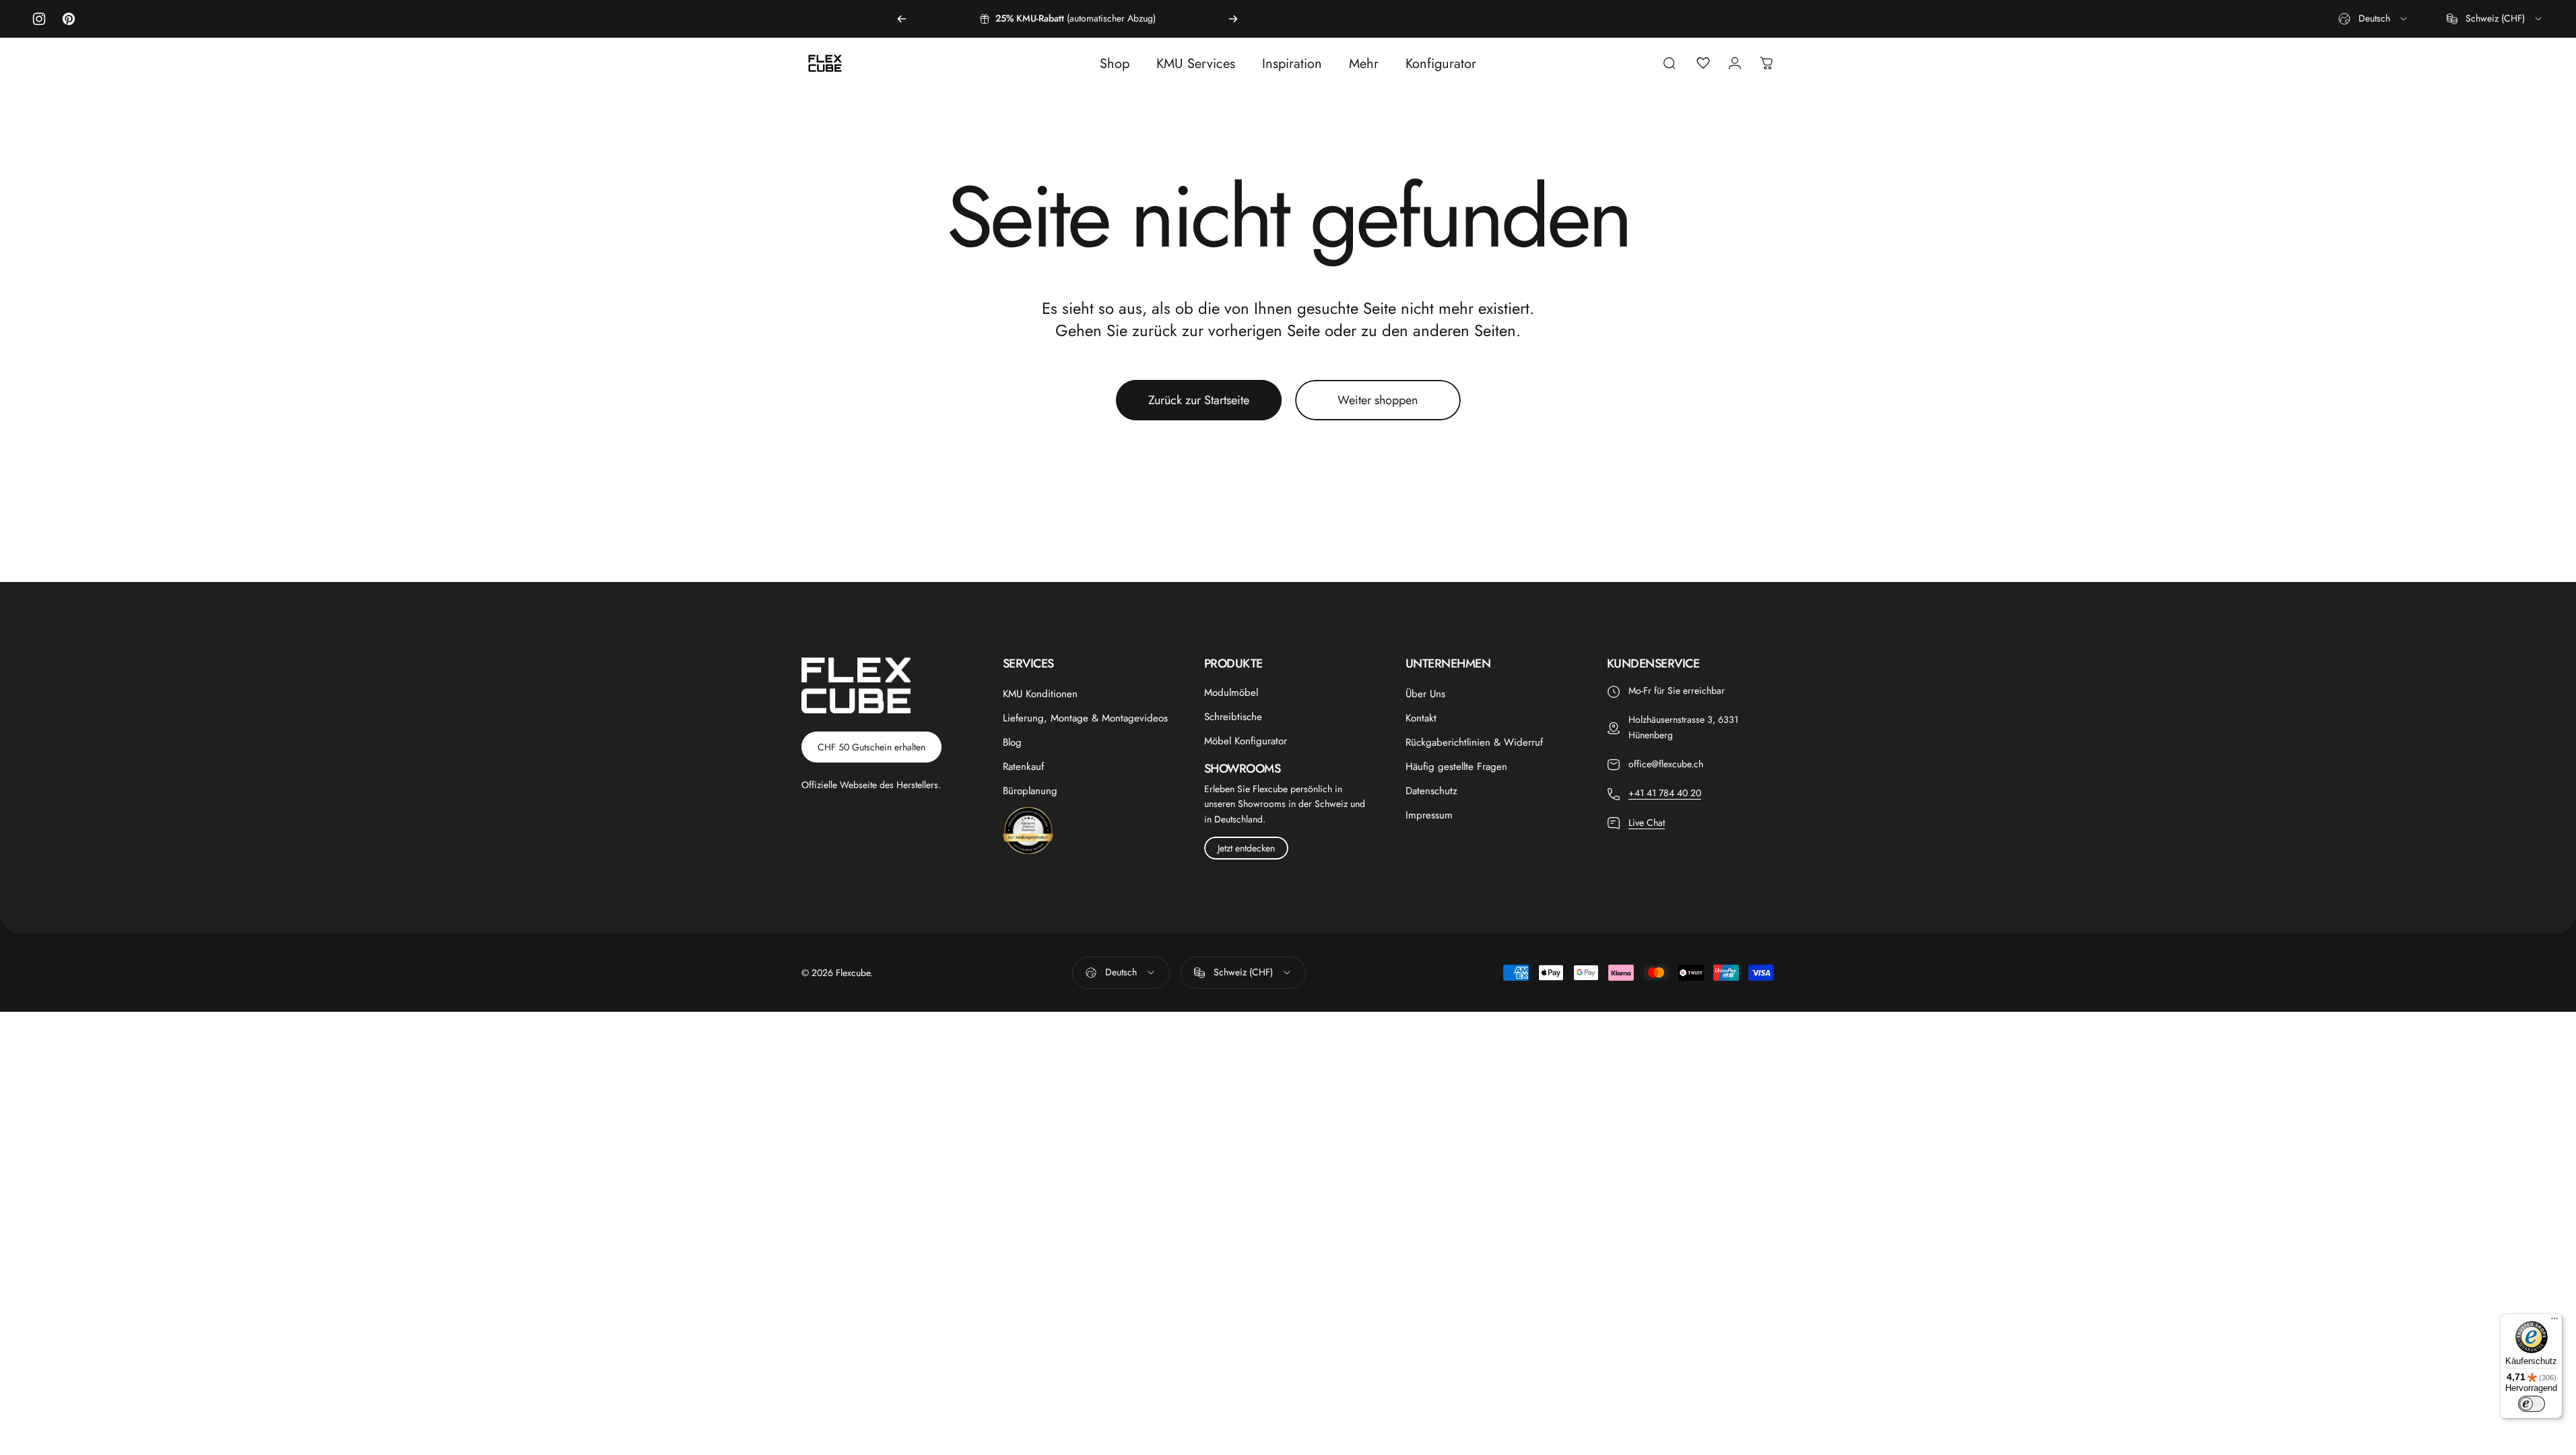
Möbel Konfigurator (1246, 741)
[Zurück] (902, 19)
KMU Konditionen (1040, 694)
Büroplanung (1030, 791)
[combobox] (2374, 19)
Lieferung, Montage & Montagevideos (1085, 718)
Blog (1012, 742)
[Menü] (2554, 1322)
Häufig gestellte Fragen (1456, 767)
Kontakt (1421, 718)
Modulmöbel (1231, 692)
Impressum (1429, 815)
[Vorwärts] (1233, 19)
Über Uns (1425, 694)
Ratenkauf (1023, 767)
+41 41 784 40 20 (1665, 793)
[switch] (2532, 1404)
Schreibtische (1233, 717)
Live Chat (1647, 822)
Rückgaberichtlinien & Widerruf (1474, 742)
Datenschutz (1431, 791)
